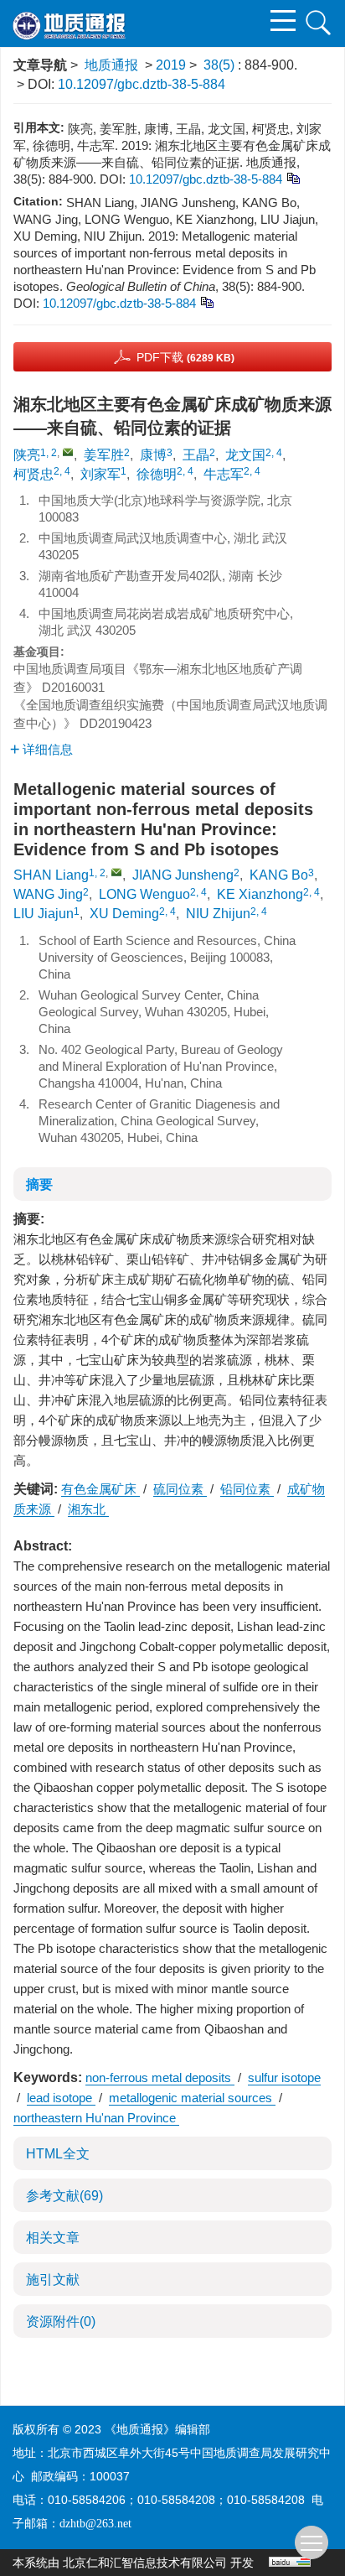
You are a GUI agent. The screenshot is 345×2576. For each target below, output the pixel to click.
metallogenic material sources (192, 2098)
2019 (171, 65)
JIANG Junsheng (183, 875)
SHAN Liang (51, 875)
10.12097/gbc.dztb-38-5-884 (142, 84)
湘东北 (88, 1509)
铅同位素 (247, 1489)
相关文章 (53, 2238)
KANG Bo (279, 875)
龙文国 (245, 455)
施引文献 (53, 2280)
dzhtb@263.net (95, 2524)
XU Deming (124, 914)
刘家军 (100, 474)
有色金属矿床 (100, 1489)
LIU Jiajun (44, 914)
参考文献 (64, 2196)
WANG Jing (48, 894)
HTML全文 (58, 2154)
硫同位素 (180, 1489)
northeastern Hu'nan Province (96, 2118)
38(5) (221, 65)
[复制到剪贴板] (293, 177)
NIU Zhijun (218, 914)
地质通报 (111, 65)
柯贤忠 (33, 474)
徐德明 (157, 474)
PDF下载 (185, 357)
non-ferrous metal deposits (160, 2077)
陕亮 (27, 455)
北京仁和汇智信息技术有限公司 (145, 2563)
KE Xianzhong (260, 894)
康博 (153, 455)
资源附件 (61, 2322)
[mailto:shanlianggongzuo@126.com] (68, 452)
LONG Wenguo (144, 894)
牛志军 (224, 474)
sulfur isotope (284, 2077)
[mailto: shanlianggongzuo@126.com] (116, 872)
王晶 (196, 455)
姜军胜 (104, 455)
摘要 (39, 1184)
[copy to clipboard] (206, 301)
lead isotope (61, 2098)
